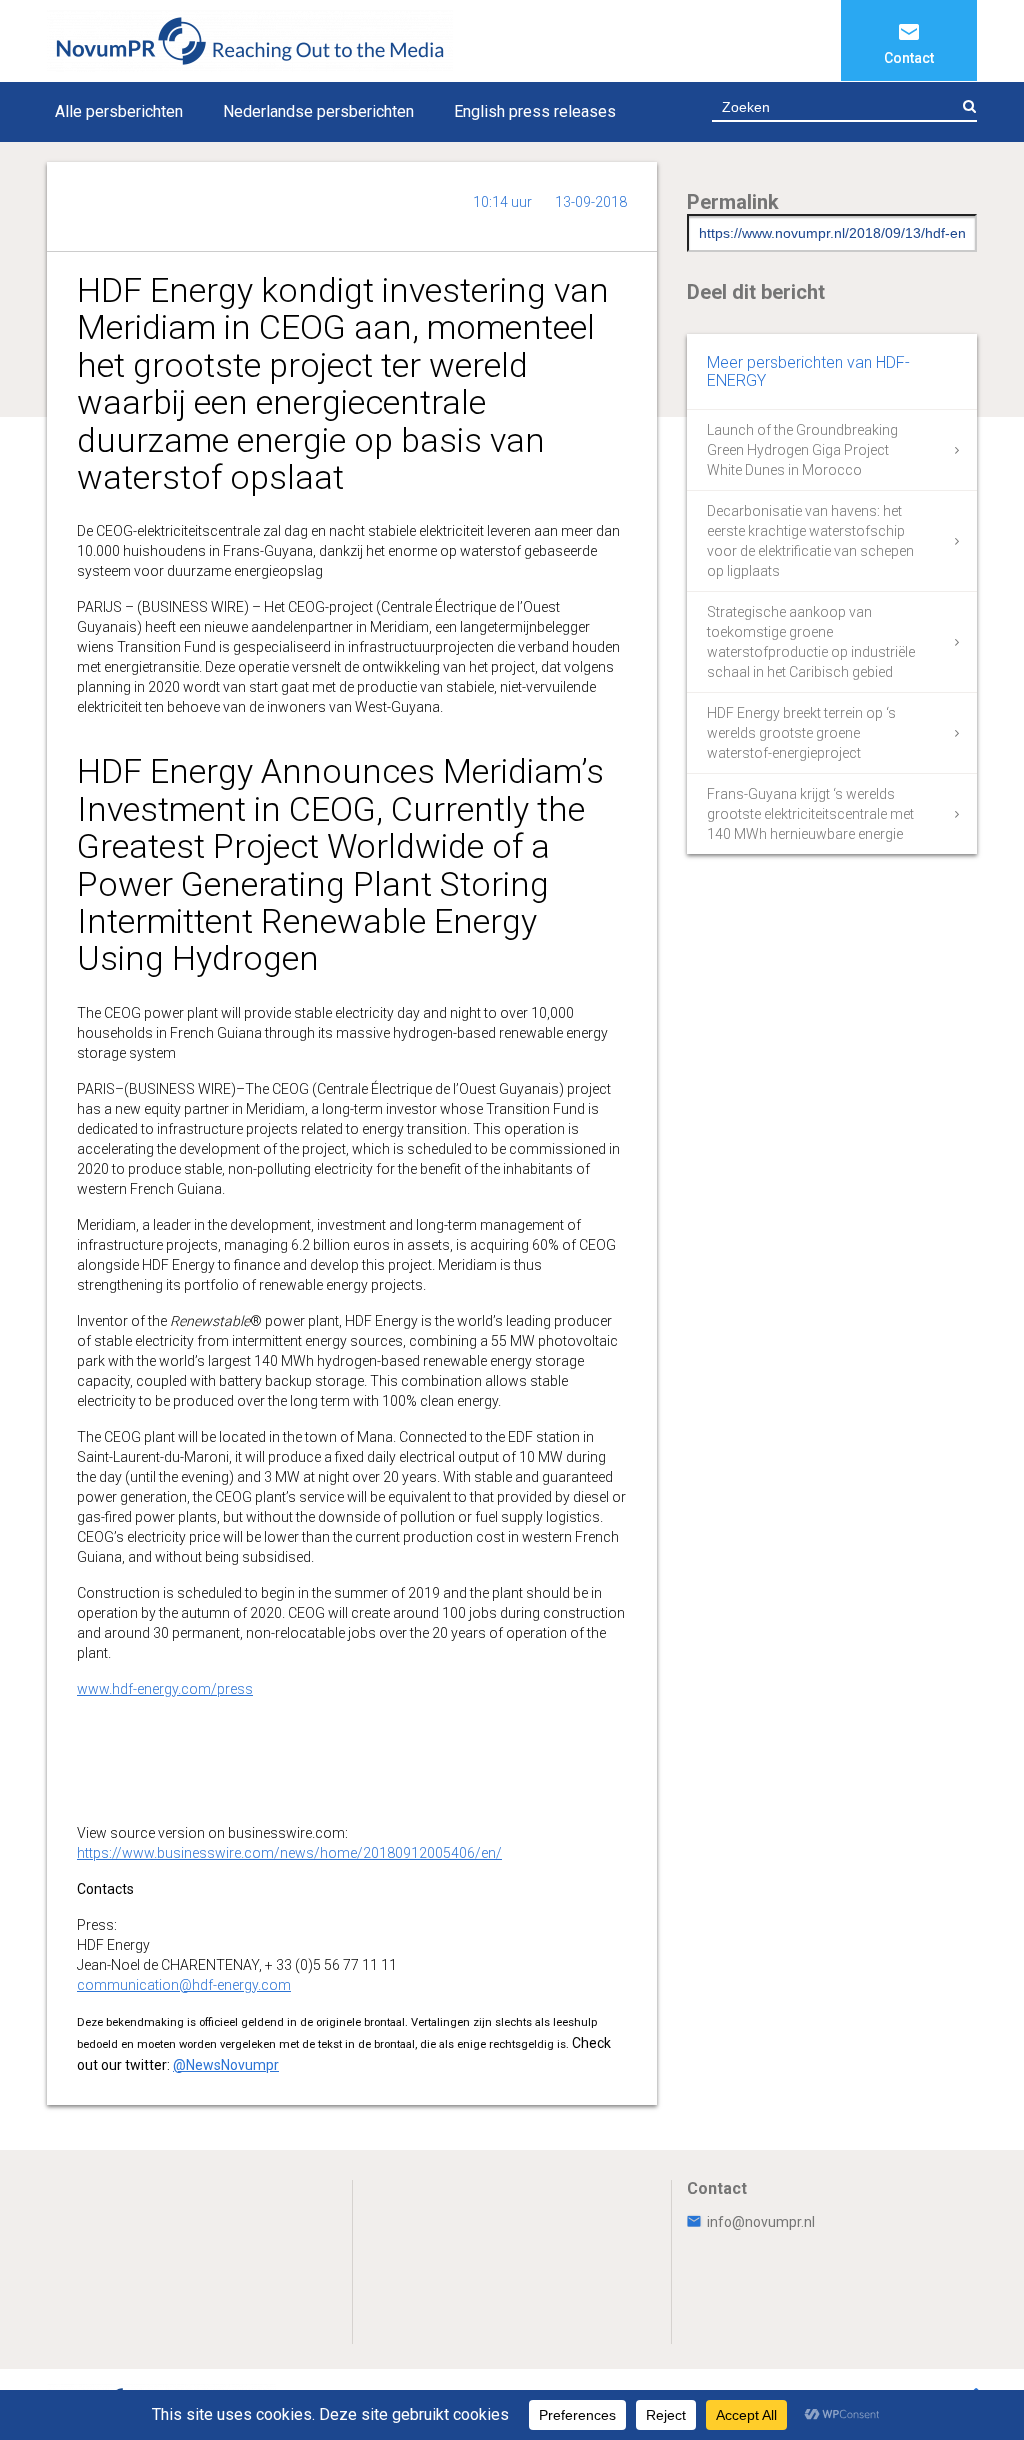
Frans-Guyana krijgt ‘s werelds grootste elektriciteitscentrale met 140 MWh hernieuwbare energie (810, 814)
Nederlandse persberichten (318, 111)
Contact (909, 58)
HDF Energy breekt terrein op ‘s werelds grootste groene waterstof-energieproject (801, 733)
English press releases (535, 111)
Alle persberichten (119, 111)
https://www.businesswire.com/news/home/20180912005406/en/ (289, 1853)
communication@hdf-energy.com (184, 1985)
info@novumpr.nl (761, 2222)
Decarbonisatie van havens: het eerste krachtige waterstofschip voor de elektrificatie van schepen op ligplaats (810, 541)
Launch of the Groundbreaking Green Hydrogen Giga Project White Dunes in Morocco (802, 450)
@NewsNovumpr (226, 2065)
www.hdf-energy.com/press (165, 1689)
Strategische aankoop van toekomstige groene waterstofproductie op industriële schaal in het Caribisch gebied (811, 642)
